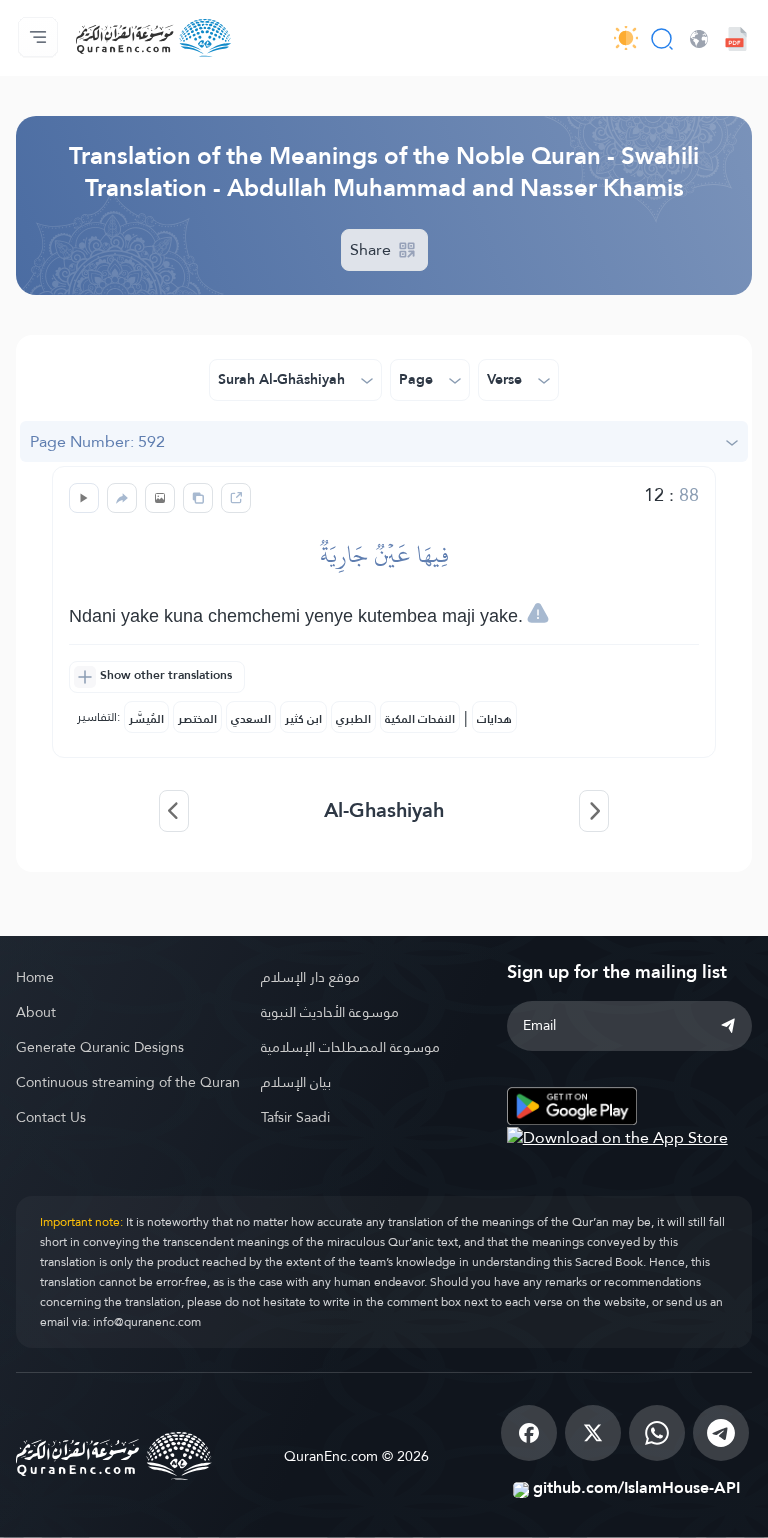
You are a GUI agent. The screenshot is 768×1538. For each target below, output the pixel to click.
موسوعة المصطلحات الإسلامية (350, 1047)
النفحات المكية (420, 719)
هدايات (494, 719)
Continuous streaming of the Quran (128, 1082)
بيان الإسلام (296, 1082)
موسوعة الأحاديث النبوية (330, 1012)
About (36, 1012)
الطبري (353, 719)
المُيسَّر (146, 719)
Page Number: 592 (97, 441)
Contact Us (51, 1117)
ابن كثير (303, 719)
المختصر (197, 719)
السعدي (251, 719)
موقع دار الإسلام (310, 977)
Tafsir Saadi (295, 1117)
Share (372, 249)
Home (35, 977)
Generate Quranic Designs (100, 1047)
